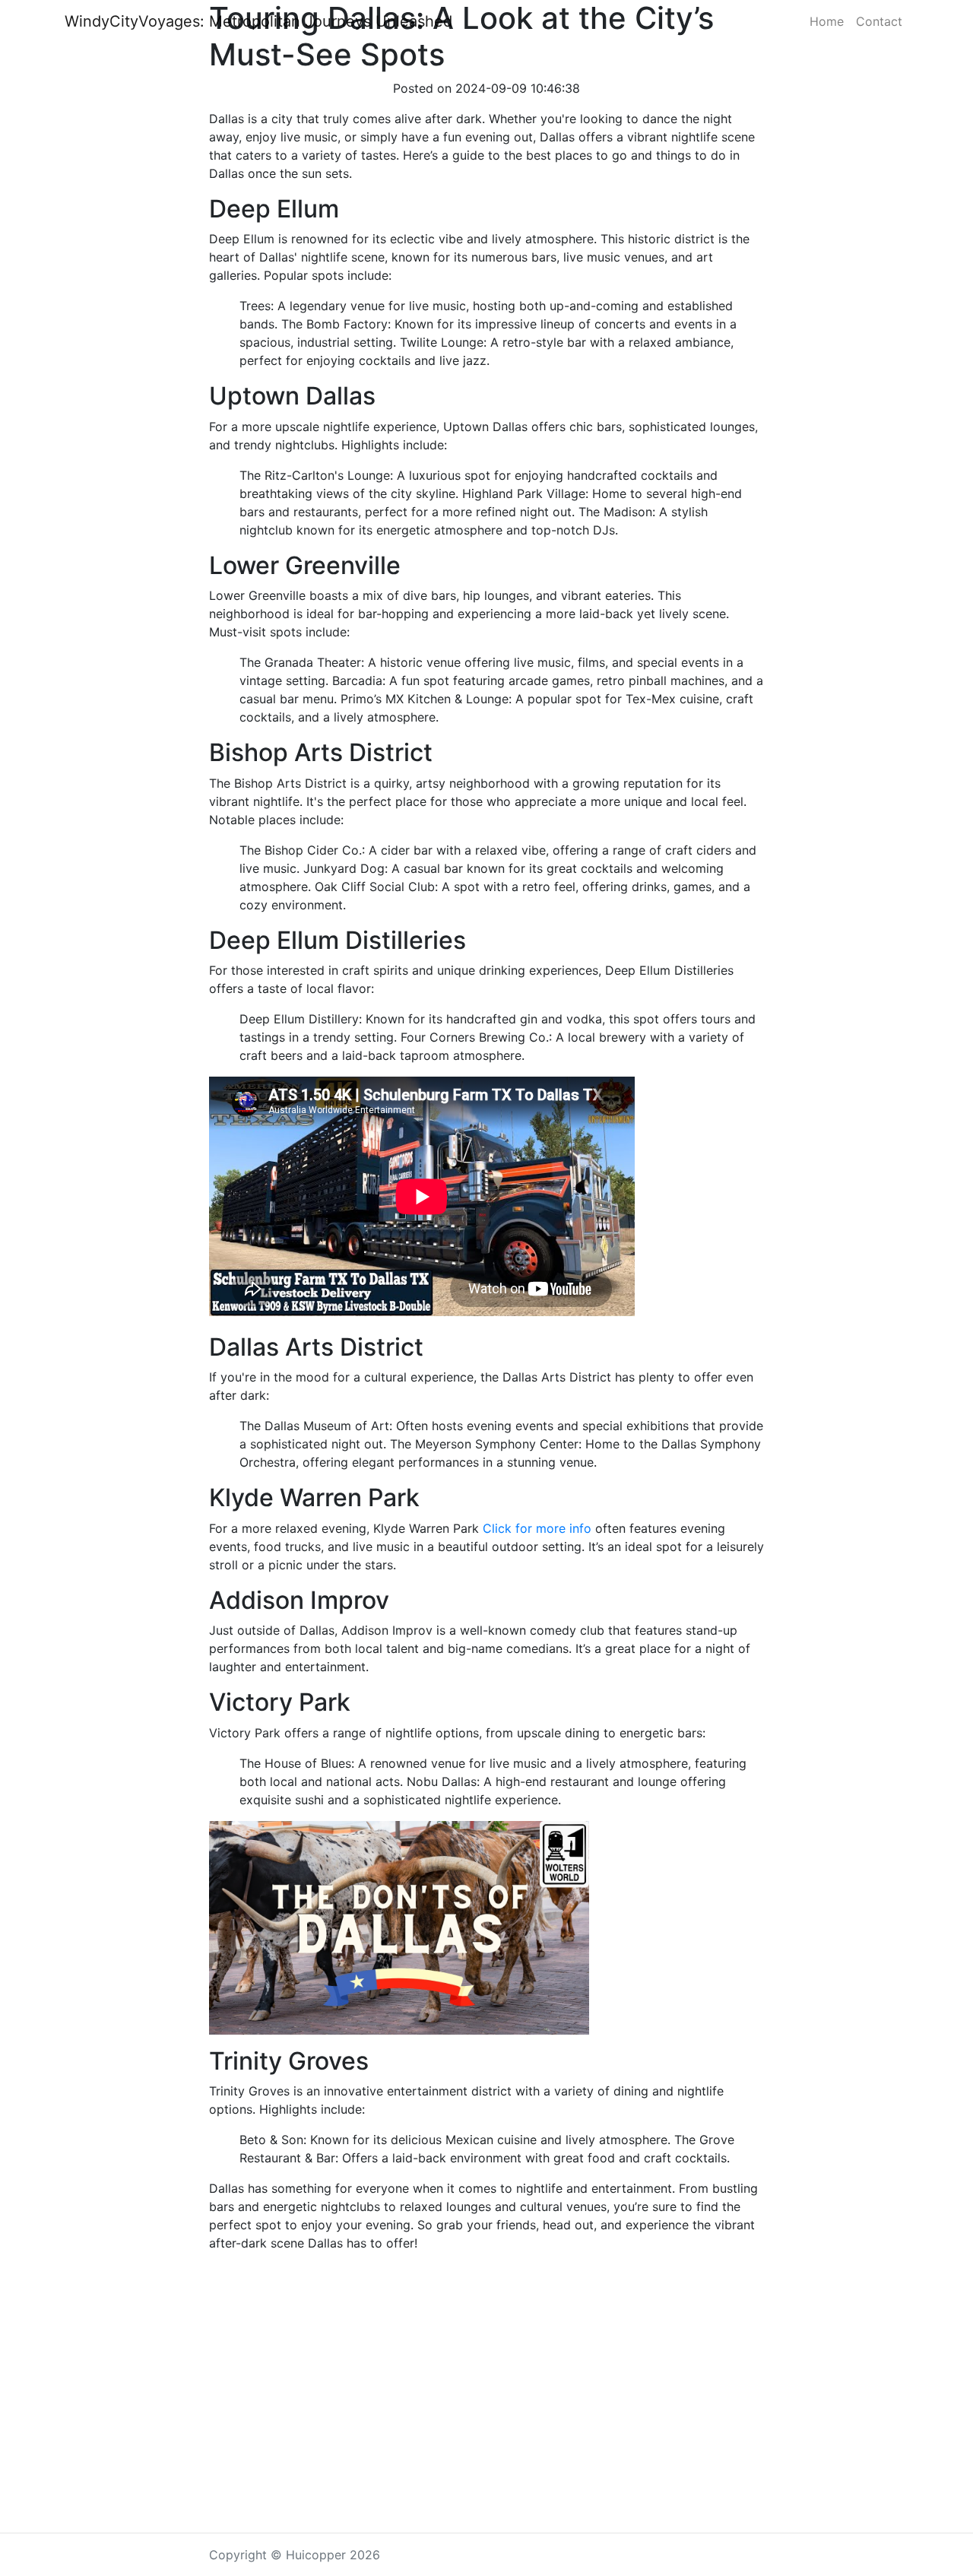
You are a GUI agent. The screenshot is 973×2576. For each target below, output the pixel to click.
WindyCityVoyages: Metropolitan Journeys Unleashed (258, 21)
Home (827, 21)
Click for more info (537, 1528)
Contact (879, 21)
